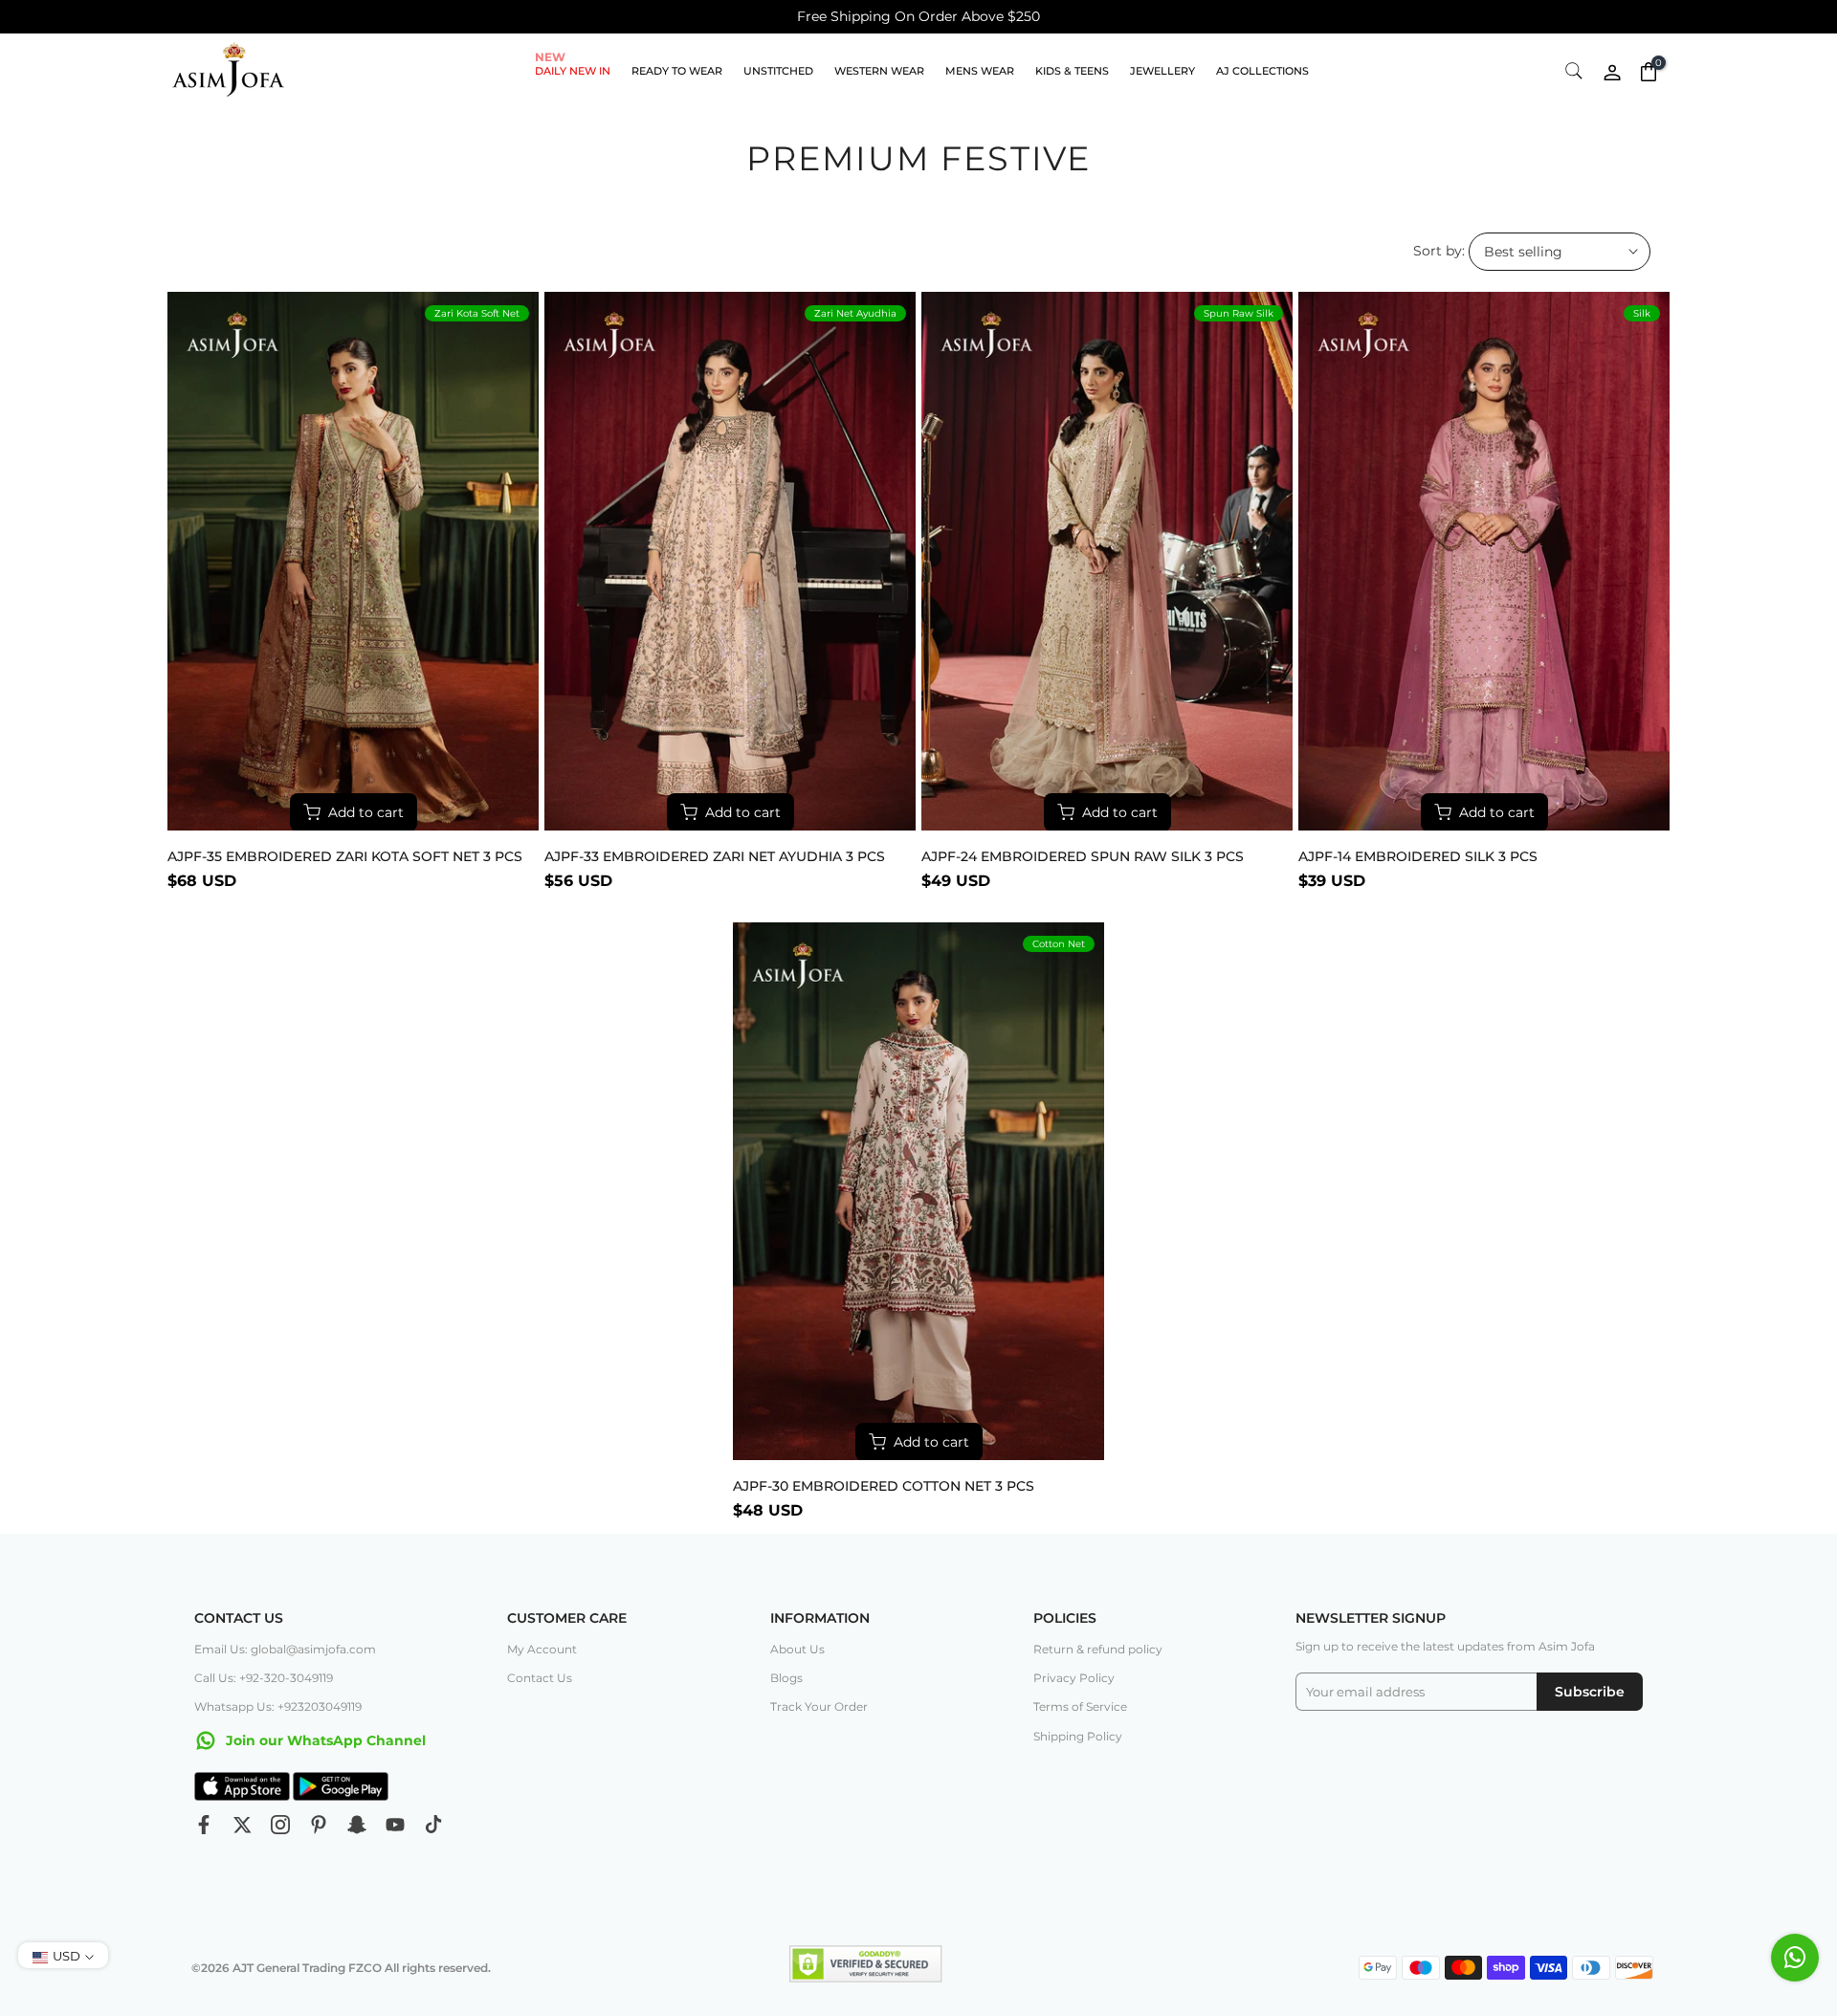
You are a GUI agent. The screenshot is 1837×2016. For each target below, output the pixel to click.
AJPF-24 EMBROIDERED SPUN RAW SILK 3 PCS (1083, 856)
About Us (797, 1649)
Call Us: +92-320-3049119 (264, 1678)
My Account (542, 1649)
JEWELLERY (1162, 71)
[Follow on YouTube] (395, 1825)
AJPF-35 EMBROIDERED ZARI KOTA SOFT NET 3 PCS (345, 856)
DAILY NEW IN (573, 69)
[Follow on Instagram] (280, 1825)
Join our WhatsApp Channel (324, 1740)
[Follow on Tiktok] (433, 1825)
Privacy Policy (1074, 1678)
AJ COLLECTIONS (1262, 71)
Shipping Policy (1078, 1736)
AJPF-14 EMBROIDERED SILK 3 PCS (1418, 856)
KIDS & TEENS (1072, 71)
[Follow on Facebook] (204, 1825)
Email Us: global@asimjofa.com (285, 1649)
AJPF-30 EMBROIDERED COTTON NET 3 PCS (884, 1486)
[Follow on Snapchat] (357, 1825)
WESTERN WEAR (879, 71)
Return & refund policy (1098, 1649)
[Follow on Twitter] (242, 1825)
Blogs (786, 1678)
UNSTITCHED (778, 71)
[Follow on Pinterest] (319, 1825)
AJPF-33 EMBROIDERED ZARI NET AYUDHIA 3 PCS (715, 856)
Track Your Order (819, 1706)
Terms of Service (1080, 1706)
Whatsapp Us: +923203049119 (278, 1706)
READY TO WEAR (677, 71)
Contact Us (540, 1678)
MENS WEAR (980, 71)
